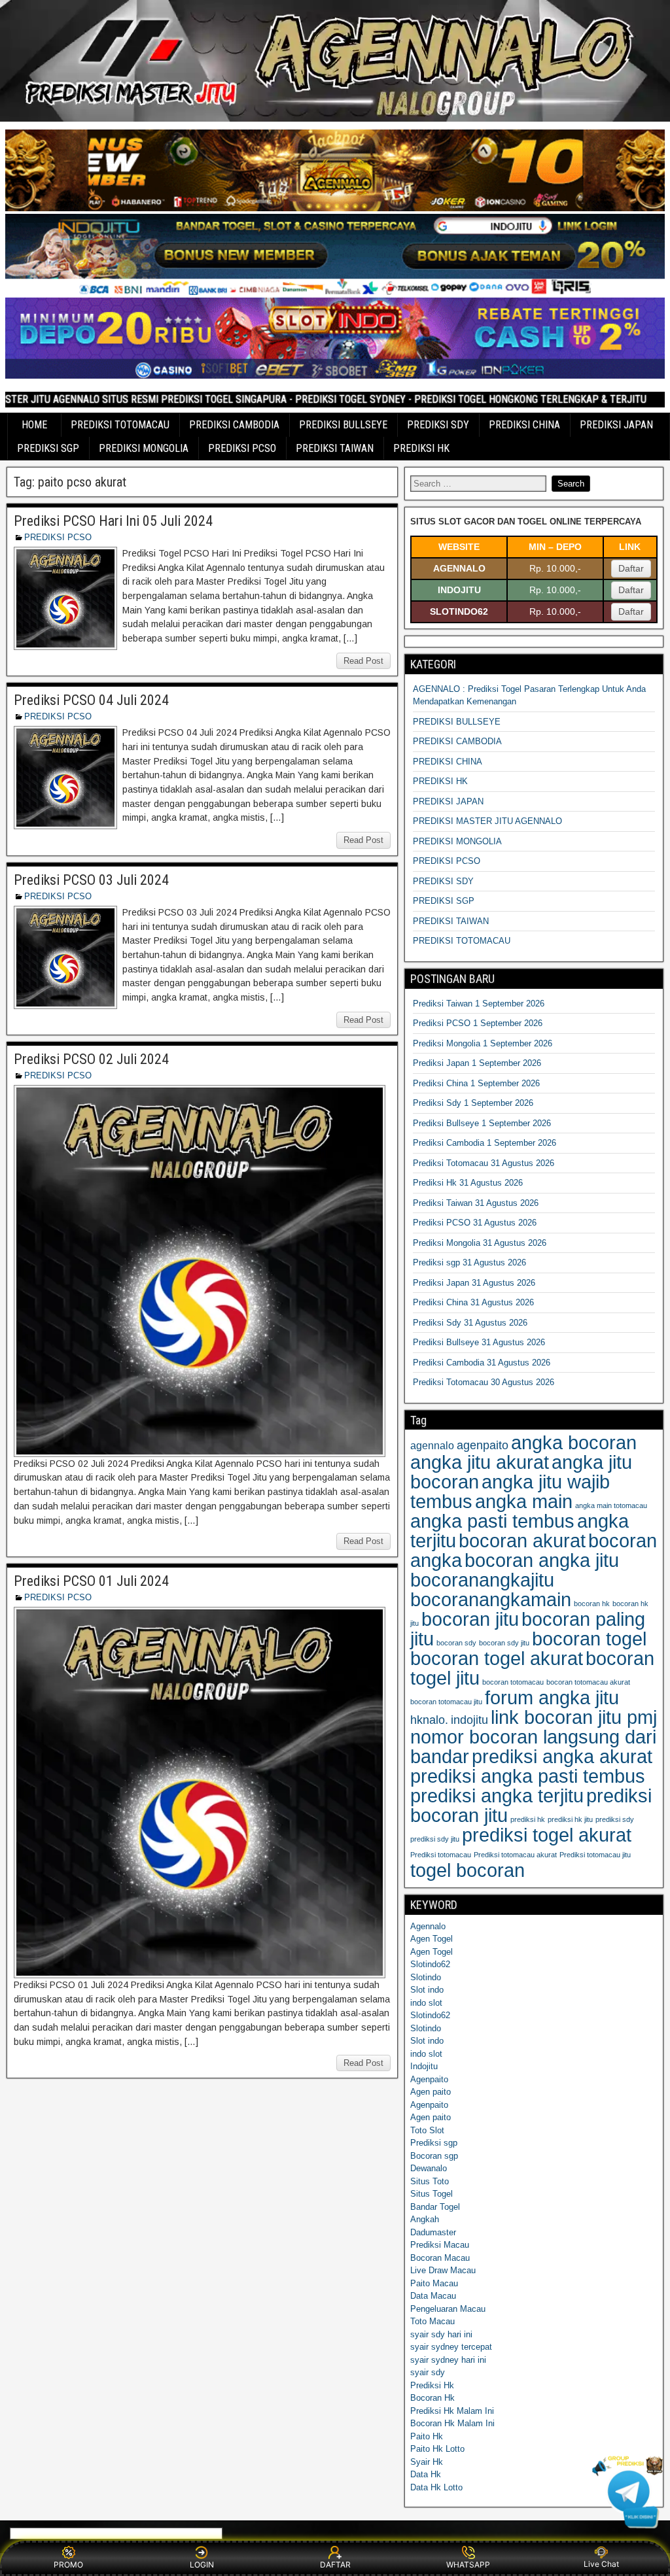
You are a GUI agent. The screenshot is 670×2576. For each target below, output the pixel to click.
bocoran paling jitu (528, 1629)
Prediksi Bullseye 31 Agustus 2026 (479, 1342)
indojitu (469, 1720)
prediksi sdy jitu (435, 1839)
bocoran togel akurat (497, 1658)
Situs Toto (430, 2181)
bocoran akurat (522, 1540)
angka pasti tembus (492, 1521)
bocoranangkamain (491, 1599)
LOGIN (202, 2565)
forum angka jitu (552, 1697)
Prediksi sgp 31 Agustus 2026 (469, 1262)
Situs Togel (432, 2194)
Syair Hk (427, 2462)
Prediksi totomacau (441, 1855)
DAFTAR (335, 2565)
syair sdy (428, 2372)
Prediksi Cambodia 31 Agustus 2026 (482, 1363)
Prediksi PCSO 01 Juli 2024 (91, 1581)
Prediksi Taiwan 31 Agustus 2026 (476, 1203)
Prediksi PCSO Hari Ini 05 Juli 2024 (113, 521)
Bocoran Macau (440, 2258)
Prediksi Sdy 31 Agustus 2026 (470, 1323)
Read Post (363, 661)
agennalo (432, 1445)
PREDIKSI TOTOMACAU (120, 425)
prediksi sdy (615, 1819)
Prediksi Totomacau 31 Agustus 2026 (484, 1163)
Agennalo (428, 1926)
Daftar (631, 568)
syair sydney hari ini (448, 2360)
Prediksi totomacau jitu (595, 1855)
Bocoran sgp (434, 2156)
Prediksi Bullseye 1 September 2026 (482, 1123)
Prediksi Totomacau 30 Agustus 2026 (484, 1382)
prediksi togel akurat (547, 1835)
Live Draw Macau (443, 2270)
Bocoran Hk (432, 2398)
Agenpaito (429, 2079)
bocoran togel (589, 1639)
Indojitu (424, 2066)
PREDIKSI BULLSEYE (343, 425)
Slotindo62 (430, 1964)
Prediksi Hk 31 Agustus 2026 (468, 1183)
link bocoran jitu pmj (574, 1717)
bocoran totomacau (513, 1682)
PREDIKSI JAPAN (616, 425)
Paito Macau (434, 2283)
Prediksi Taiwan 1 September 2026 (479, 1004)
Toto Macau (432, 2321)
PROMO (68, 2565)
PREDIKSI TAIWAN (335, 448)
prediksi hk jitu (570, 1819)
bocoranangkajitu (482, 1580)
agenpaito (483, 1445)
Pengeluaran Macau (448, 2309)
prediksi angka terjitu (497, 1795)
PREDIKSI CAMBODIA (234, 425)
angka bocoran (574, 1442)
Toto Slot (427, 2130)
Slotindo (426, 1977)
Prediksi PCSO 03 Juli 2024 (91, 880)
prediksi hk (528, 1819)
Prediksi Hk (432, 2385)
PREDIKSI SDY (438, 425)
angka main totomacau (611, 1505)
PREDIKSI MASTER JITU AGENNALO (487, 821)
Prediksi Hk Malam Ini (452, 2411)
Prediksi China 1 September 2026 (476, 1083)
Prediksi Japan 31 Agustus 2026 (474, 1283)
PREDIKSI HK (421, 448)
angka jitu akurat (480, 1462)
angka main (524, 1501)
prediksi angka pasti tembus (528, 1776)
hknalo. (429, 1720)
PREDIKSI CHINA (524, 425)
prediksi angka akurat (562, 1756)
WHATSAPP (468, 2565)
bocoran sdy (456, 1643)
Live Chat (601, 2564)
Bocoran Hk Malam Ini (452, 2423)
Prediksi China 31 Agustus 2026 (473, 1302)
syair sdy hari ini (441, 2334)
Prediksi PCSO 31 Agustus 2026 (475, 1223)
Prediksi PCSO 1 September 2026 (478, 1023)
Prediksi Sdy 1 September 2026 (473, 1103)
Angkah (425, 2219)
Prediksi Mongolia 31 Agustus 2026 (480, 1243)
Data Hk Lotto (436, 2487)
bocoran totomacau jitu (446, 1702)
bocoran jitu (470, 1619)
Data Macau (433, 2296)
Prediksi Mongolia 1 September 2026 (483, 1043)
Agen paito (431, 2092)
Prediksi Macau (440, 2245)
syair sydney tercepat (451, 2347)
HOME (34, 425)
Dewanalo (429, 2168)
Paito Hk (427, 2436)
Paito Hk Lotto (437, 2449)
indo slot (426, 2003)
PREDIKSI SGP (48, 448)
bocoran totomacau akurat (588, 1682)
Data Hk (426, 2474)
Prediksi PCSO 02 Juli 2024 (91, 1059)
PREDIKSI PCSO (242, 448)
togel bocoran (467, 1870)
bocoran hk (592, 1604)
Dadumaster (433, 2232)
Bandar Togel (435, 2207)
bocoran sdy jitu (504, 1643)
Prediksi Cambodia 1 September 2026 (485, 1143)
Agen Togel (432, 1939)
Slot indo (427, 1990)
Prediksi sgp (434, 2143)
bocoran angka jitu (542, 1560)
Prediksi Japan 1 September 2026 (477, 1063)
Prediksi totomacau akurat (515, 1855)
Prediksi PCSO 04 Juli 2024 (91, 700)
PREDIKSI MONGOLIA (144, 448)
